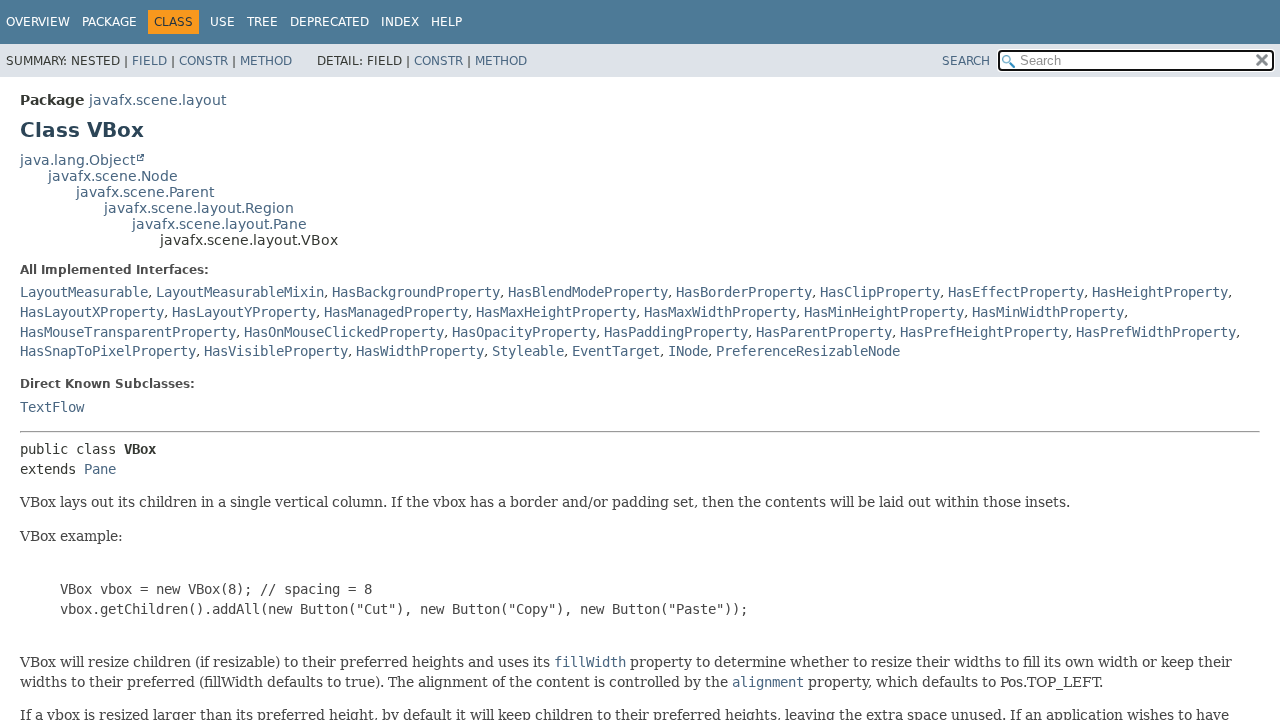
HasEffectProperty (1016, 292)
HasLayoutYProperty (244, 312)
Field (149, 61)
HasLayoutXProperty (92, 312)
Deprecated (329, 22)
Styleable (528, 351)
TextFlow (52, 407)
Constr (203, 61)
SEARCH (966, 61)
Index (400, 22)
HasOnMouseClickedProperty (344, 332)
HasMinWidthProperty (1048, 312)
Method (266, 61)
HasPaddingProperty (676, 332)
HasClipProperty (880, 292)
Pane (100, 469)
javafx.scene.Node (113, 176)
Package (109, 22)
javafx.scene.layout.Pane (219, 224)
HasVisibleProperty (276, 351)
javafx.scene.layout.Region (199, 208)
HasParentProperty (824, 332)
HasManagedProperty (396, 312)
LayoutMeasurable (84, 292)
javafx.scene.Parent (145, 192)
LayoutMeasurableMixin (240, 292)
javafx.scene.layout (157, 100)
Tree (262, 22)
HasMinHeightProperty (884, 312)
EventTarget (616, 351)
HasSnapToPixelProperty (108, 351)
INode (688, 351)
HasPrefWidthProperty (1156, 332)
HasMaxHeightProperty (556, 312)
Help (446, 22)
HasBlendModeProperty (588, 292)
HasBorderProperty (744, 292)
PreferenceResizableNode (808, 351)
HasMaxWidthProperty (720, 312)
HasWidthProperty (420, 351)
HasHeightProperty (1160, 292)
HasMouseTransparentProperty (128, 332)
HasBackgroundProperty (416, 292)
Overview (38, 22)
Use (222, 22)
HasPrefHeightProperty (984, 332)
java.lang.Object (77, 160)
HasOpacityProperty (524, 332)
